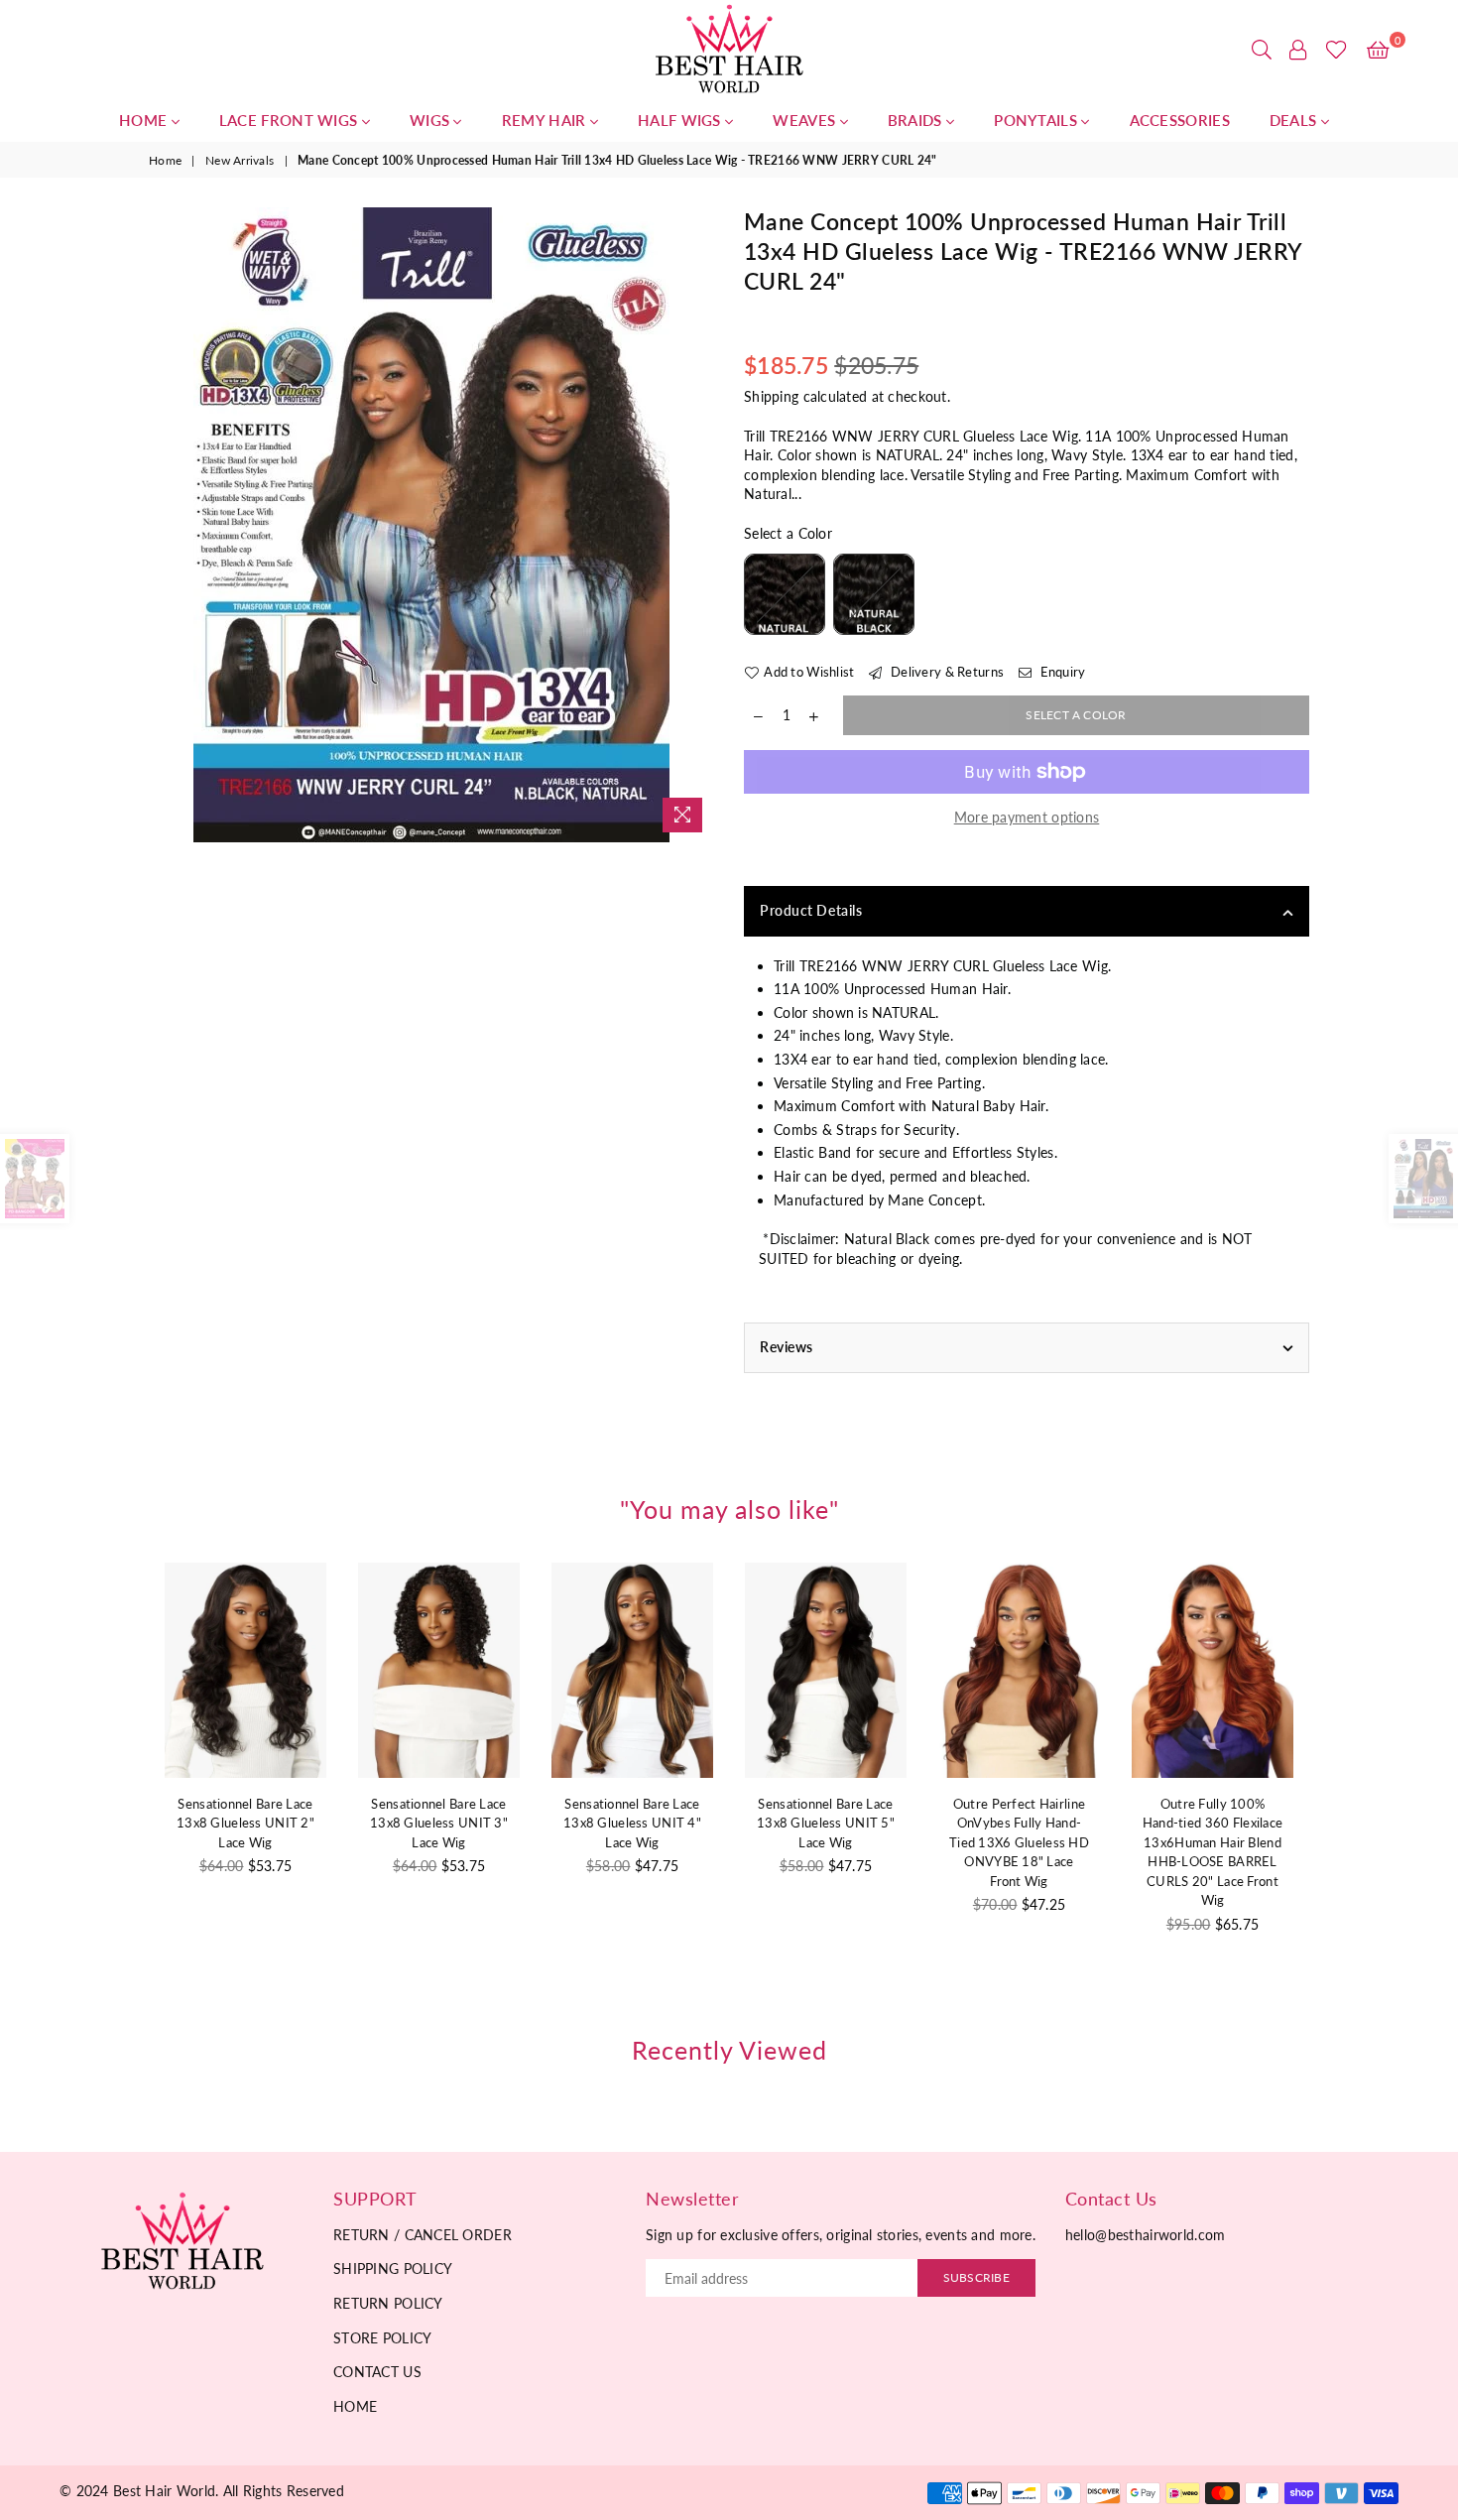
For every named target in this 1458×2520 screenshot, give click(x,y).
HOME (145, 120)
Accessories (1180, 120)
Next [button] (1332, 1787)
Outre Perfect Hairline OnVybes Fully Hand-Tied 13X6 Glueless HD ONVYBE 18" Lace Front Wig (848, 1842)
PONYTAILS (1037, 120)
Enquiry (1061, 672)
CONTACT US (377, 2372)
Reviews (787, 1347)
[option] (431, 525)
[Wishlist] (1336, 50)
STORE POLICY (382, 2338)
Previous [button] (126, 1787)
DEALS (1295, 120)
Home (165, 160)
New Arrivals (240, 160)
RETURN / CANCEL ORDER (423, 2235)
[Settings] (1298, 50)
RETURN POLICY (388, 2303)
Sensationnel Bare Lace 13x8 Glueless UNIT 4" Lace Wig (461, 1823)
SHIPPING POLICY (393, 2268)
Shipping (771, 396)
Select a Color (788, 533)
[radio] (785, 594)
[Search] (1262, 50)
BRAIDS (917, 120)
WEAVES (806, 120)
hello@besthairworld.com (1145, 2235)
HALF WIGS (681, 120)
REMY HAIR (546, 120)
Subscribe (976, 2277)
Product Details (811, 910)
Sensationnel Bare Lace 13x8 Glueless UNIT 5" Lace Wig (654, 1823)
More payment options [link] (1027, 817)
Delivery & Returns (946, 672)
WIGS (432, 120)
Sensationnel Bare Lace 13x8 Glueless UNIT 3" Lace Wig (267, 1823)
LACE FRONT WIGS (291, 120)
